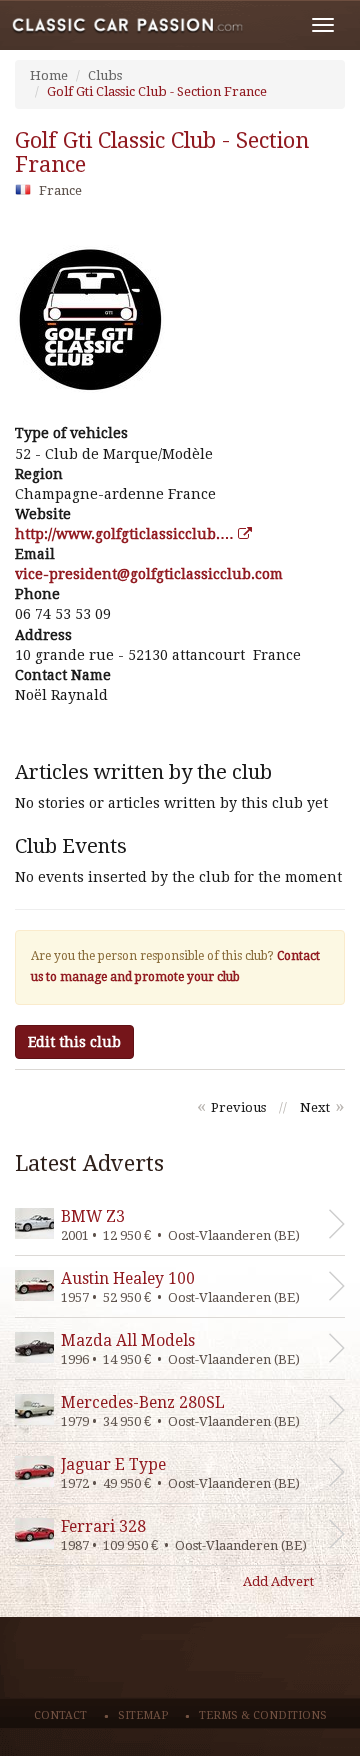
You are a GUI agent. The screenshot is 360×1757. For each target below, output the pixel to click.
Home (49, 75)
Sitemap (143, 1715)
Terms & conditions (263, 1715)
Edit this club (74, 1042)
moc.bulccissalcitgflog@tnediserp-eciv (149, 574)
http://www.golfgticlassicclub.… (126, 534)
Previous (238, 1107)
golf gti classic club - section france (162, 153)
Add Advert (278, 1581)
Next (315, 1107)
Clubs (105, 75)
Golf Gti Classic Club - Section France (157, 91)
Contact (60, 1715)
